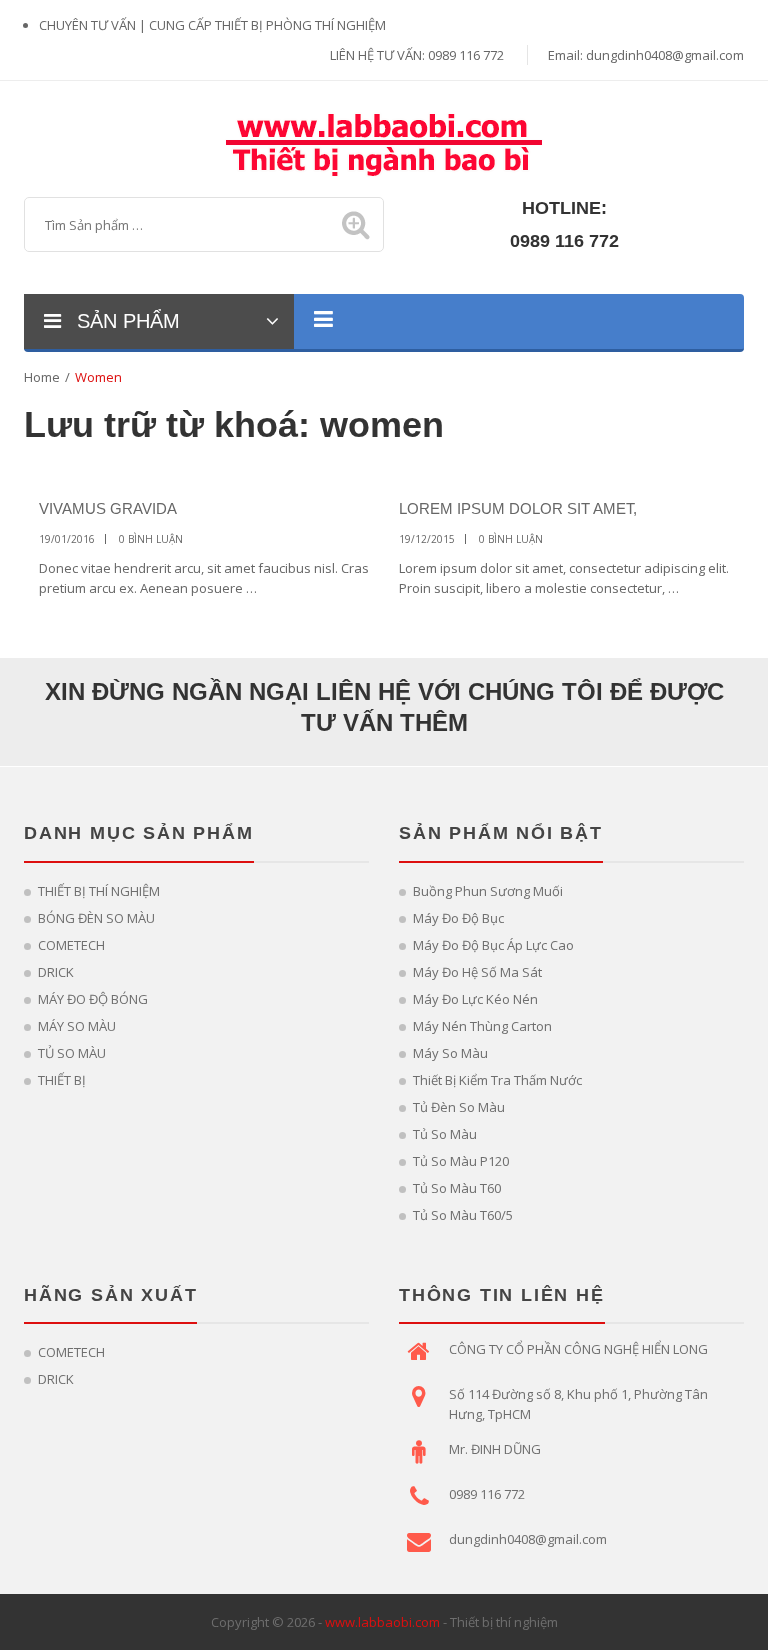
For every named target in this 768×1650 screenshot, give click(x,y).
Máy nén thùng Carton (482, 1026)
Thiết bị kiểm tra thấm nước (497, 1080)
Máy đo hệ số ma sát (477, 972)
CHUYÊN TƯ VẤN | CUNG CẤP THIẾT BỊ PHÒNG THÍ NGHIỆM (212, 25)
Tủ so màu (445, 1134)
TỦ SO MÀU (72, 1053)
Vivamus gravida (108, 508)
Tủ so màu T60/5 (463, 1215)
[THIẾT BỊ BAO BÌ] (384, 142)
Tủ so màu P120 (461, 1161)
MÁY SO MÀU (77, 1026)
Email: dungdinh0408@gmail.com (646, 55)
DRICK (56, 972)
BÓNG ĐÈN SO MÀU (96, 918)
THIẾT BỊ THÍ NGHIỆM (99, 891)
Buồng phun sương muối (488, 891)
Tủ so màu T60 (457, 1188)
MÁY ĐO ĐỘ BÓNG (93, 999)
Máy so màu (450, 1053)
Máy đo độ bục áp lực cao (493, 945)
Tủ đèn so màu (459, 1107)
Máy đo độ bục (458, 918)
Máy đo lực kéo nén (475, 999)
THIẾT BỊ (62, 1080)
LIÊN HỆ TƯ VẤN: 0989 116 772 (417, 55)
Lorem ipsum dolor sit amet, (518, 508)
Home (42, 377)
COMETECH (71, 945)
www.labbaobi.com (382, 1622)
